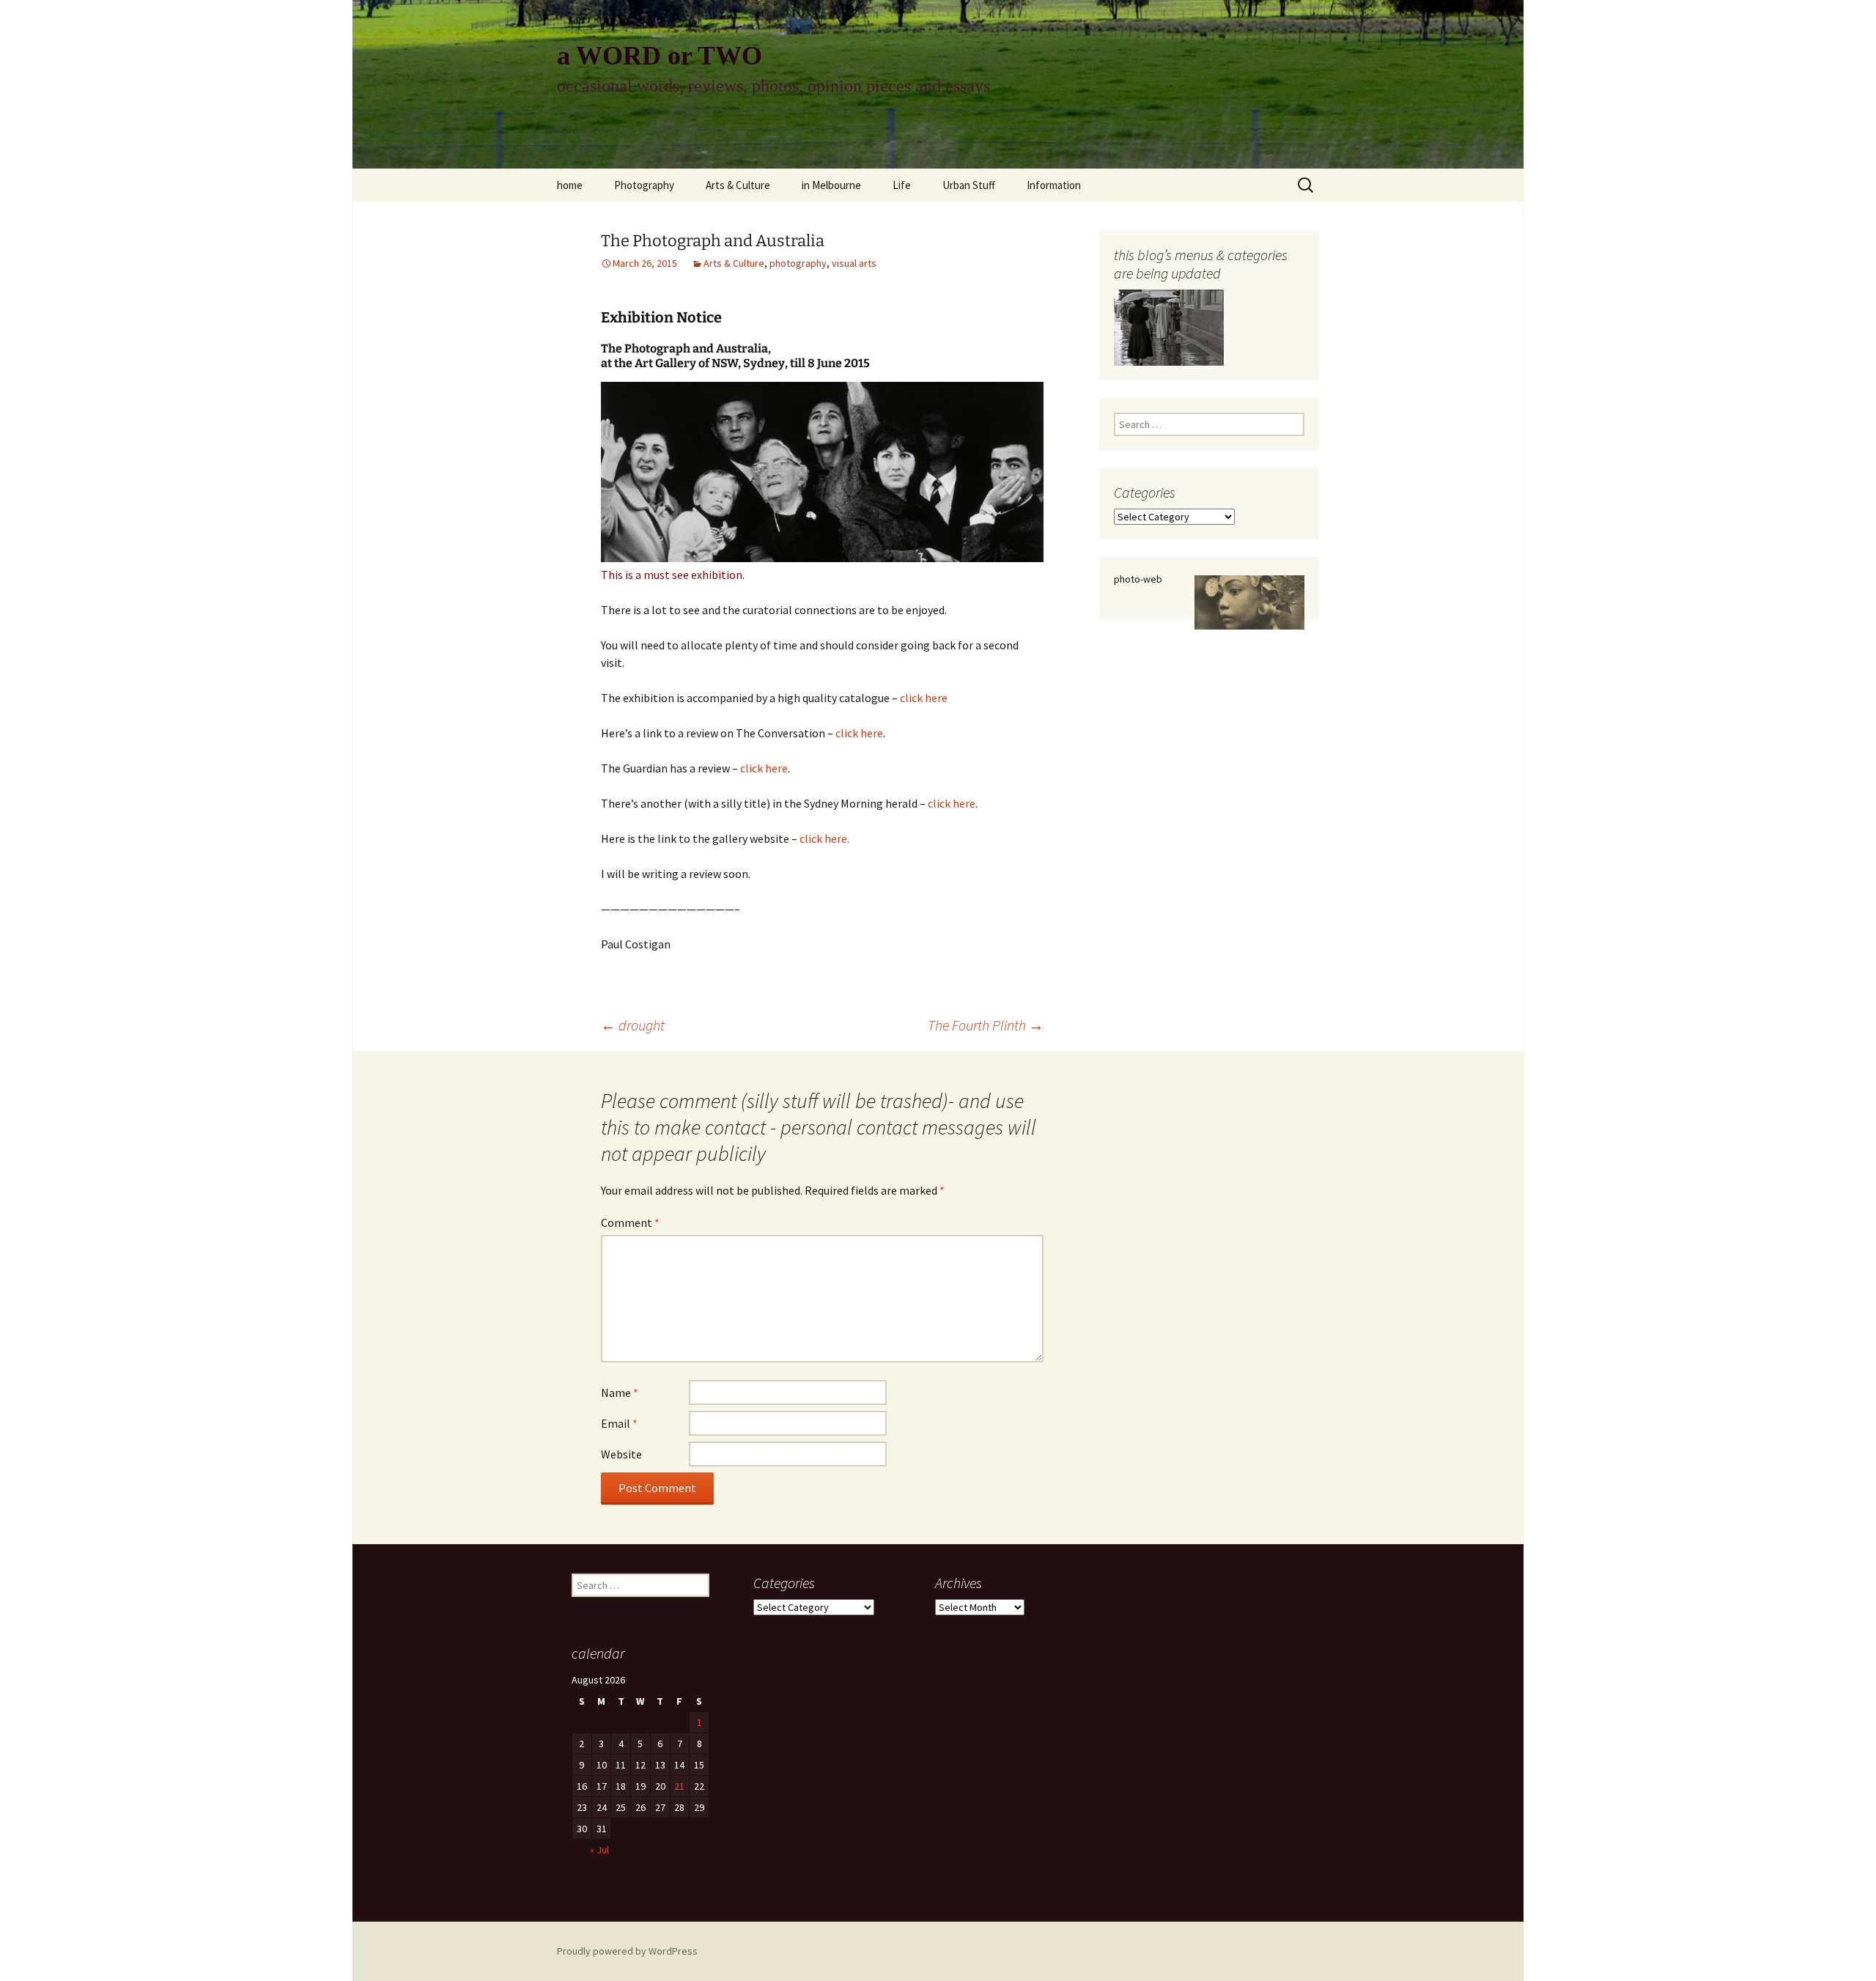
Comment (630, 1222)
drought (633, 1025)
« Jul (599, 1850)
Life (902, 185)
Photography (644, 185)
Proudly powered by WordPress (627, 1951)
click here (924, 698)
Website (621, 1454)
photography (798, 263)
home (570, 185)
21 (679, 1786)
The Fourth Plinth (986, 1025)
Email (619, 1423)
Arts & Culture (738, 185)
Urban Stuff (969, 185)
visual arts (854, 263)
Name (620, 1392)
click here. (824, 838)
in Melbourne (831, 185)
